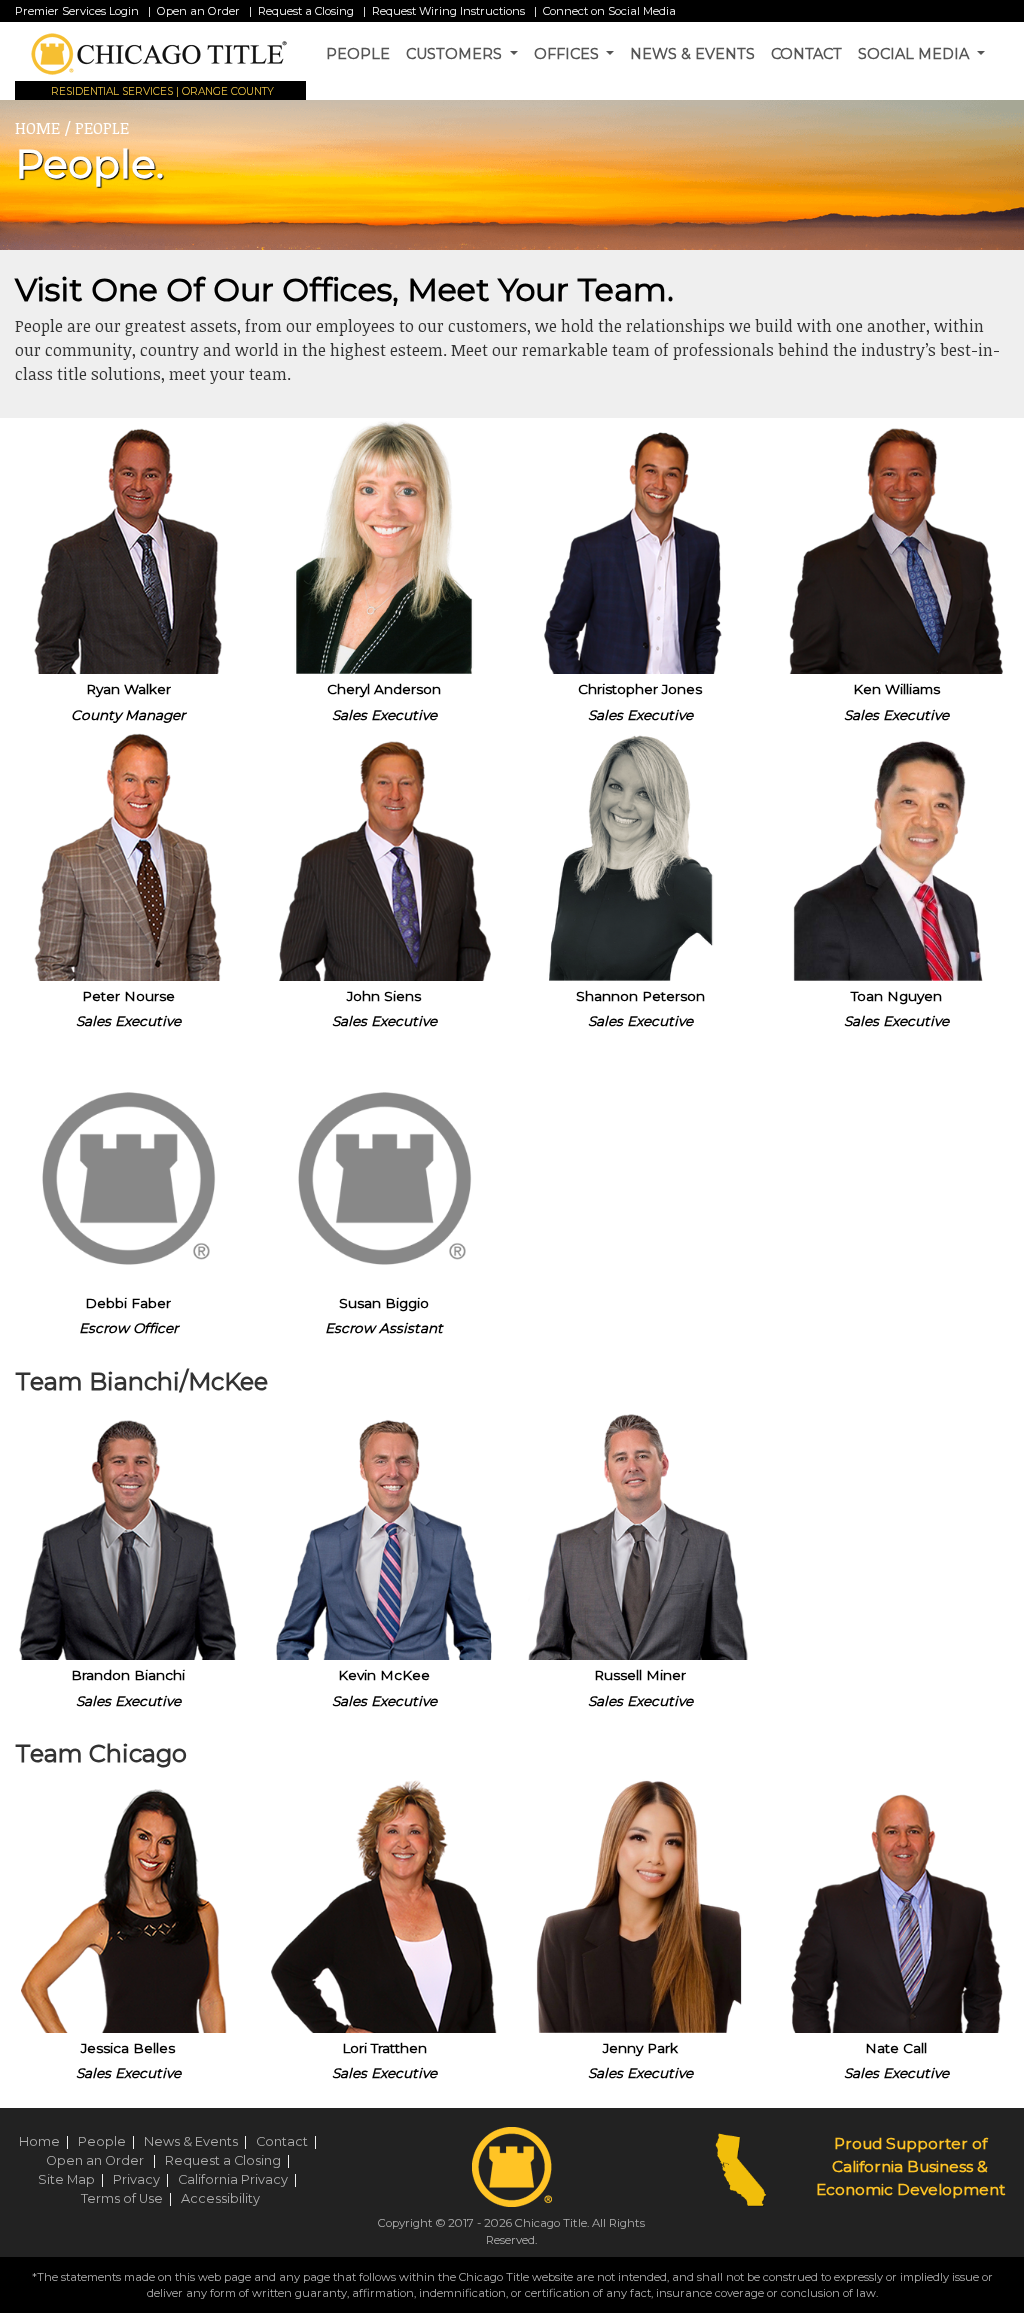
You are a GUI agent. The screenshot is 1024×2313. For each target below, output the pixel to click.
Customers (456, 54)
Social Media (915, 54)
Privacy (144, 2179)
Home (47, 2141)
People (358, 54)
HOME (37, 128)
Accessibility (220, 2198)
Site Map (74, 2179)
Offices (568, 54)
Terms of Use (129, 2198)
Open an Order (200, 11)
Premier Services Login (77, 11)
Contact (806, 54)
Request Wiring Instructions (448, 11)
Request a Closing (306, 11)
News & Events (692, 54)
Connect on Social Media (609, 11)
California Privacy (240, 2179)
